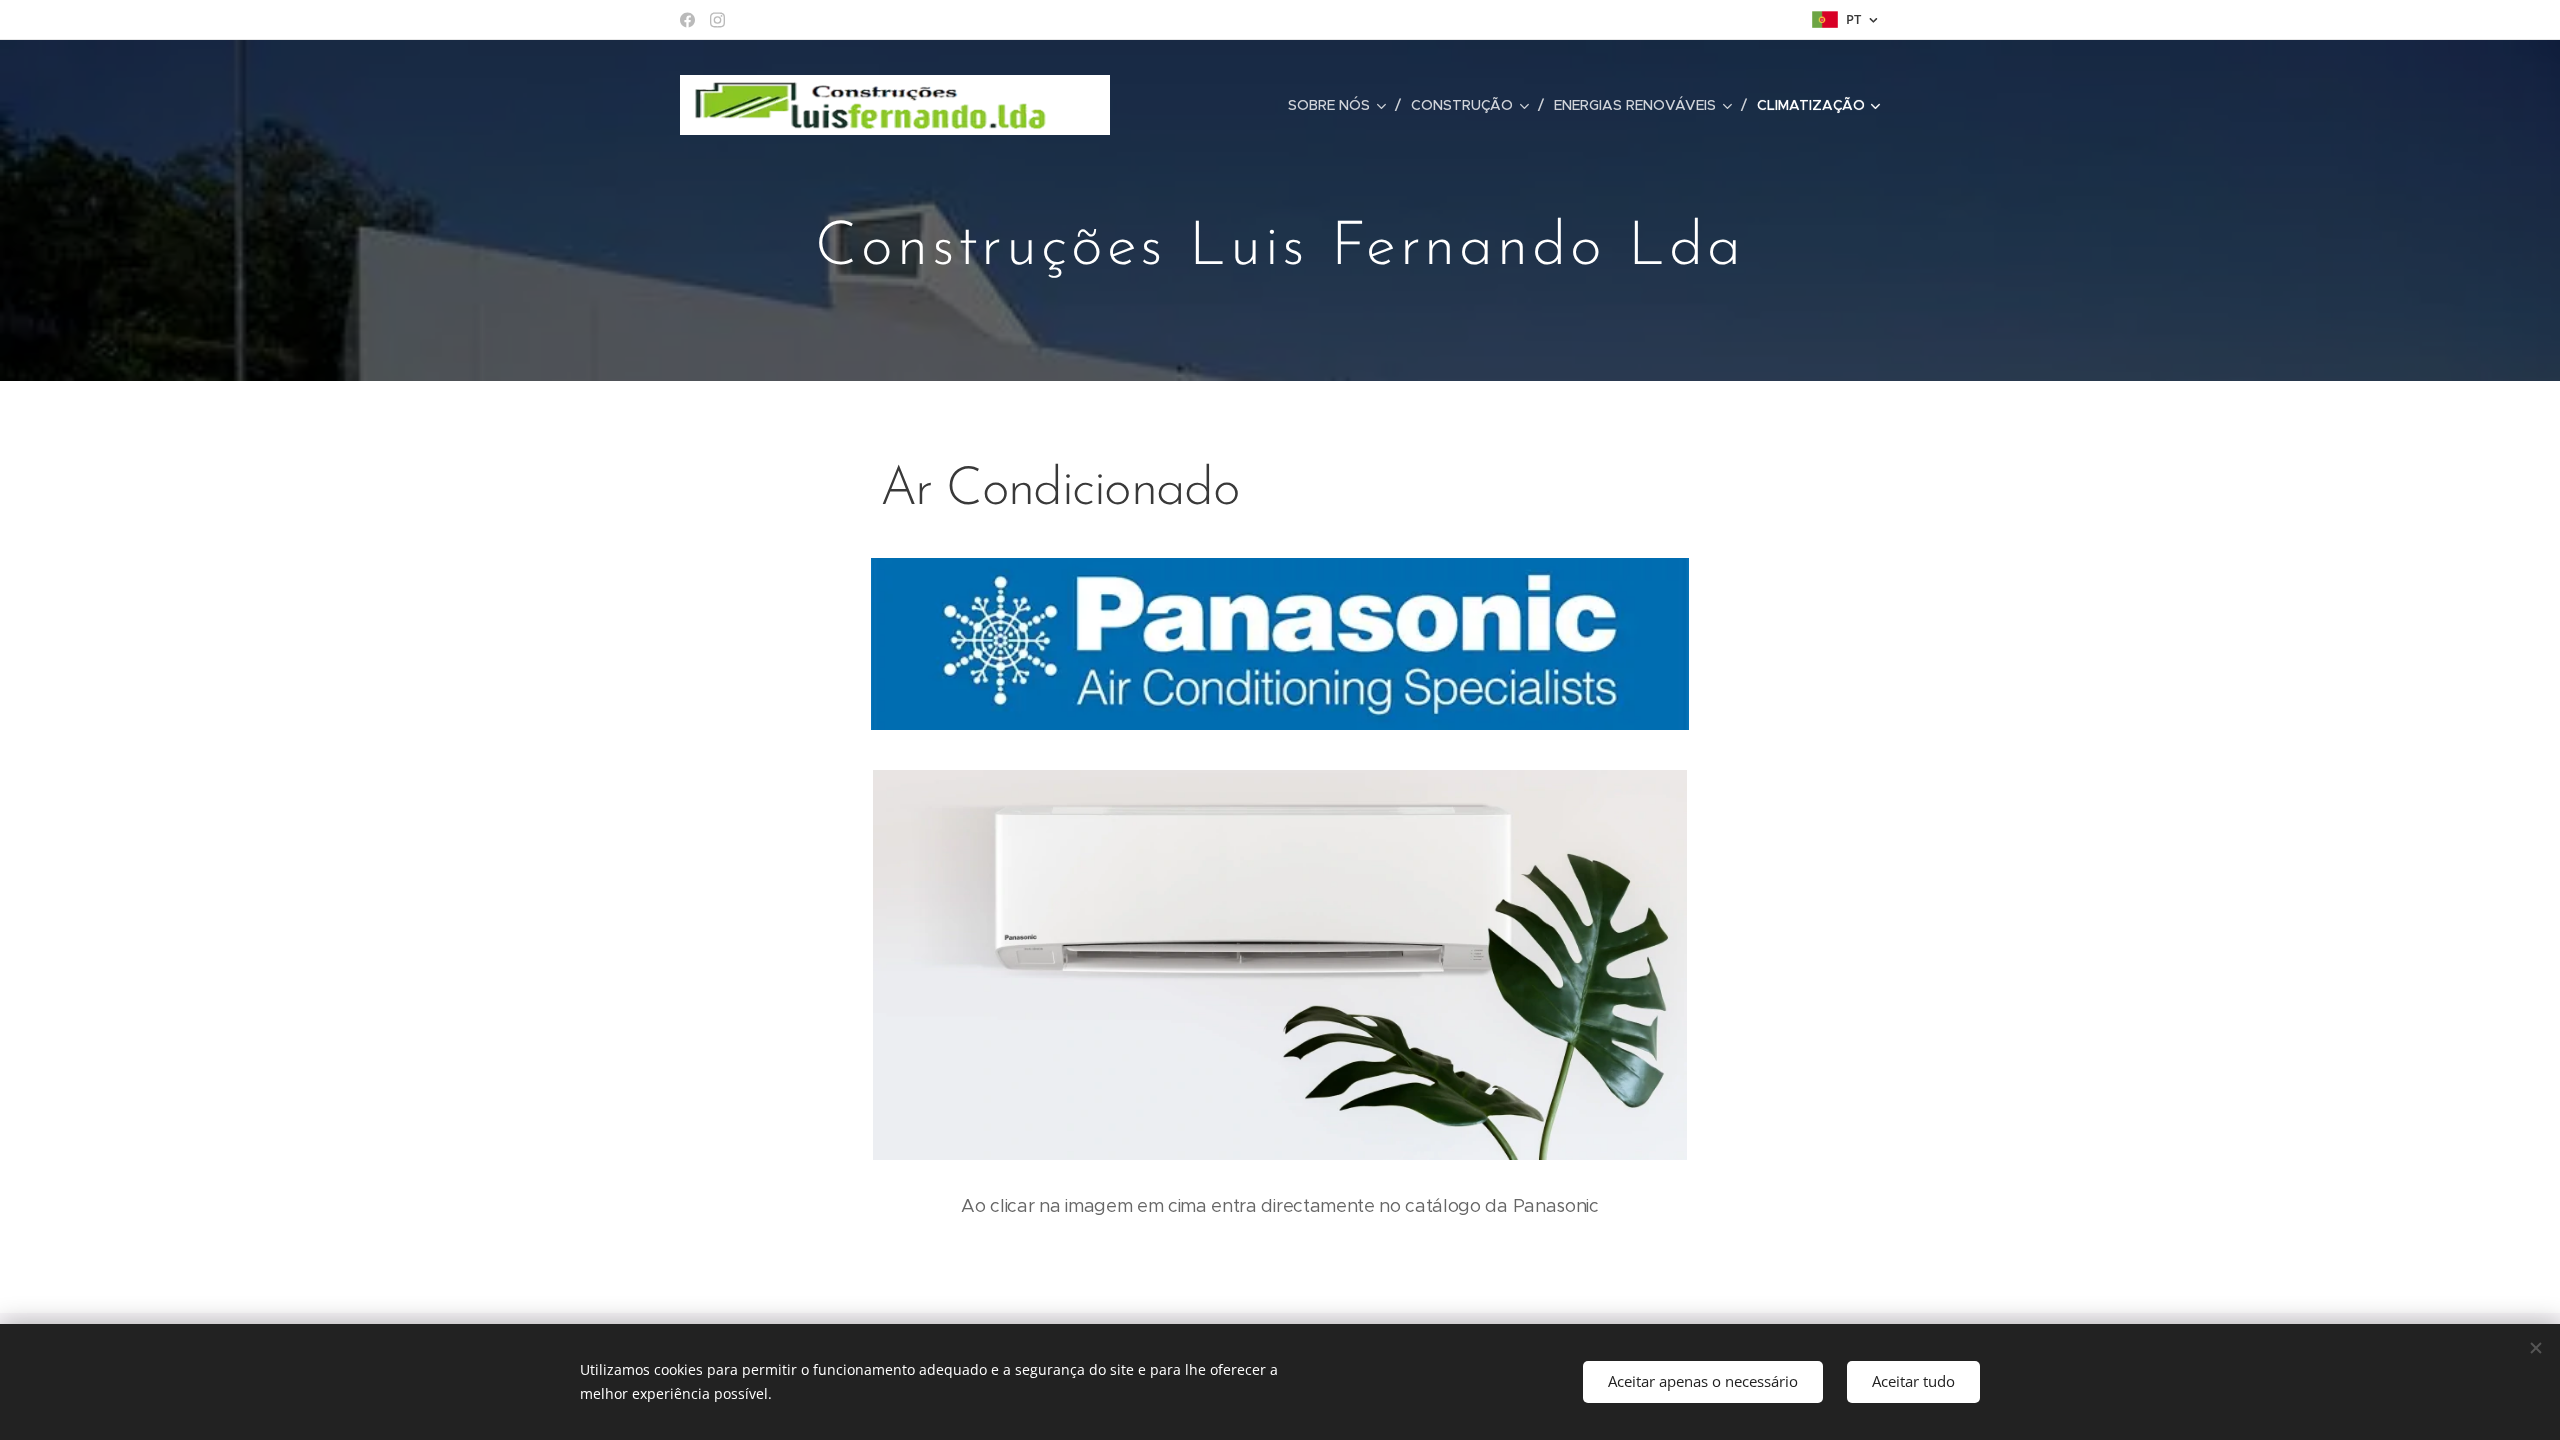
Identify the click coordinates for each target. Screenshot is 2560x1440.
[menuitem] (1342, 105)
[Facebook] (687, 20)
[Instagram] (717, 20)
